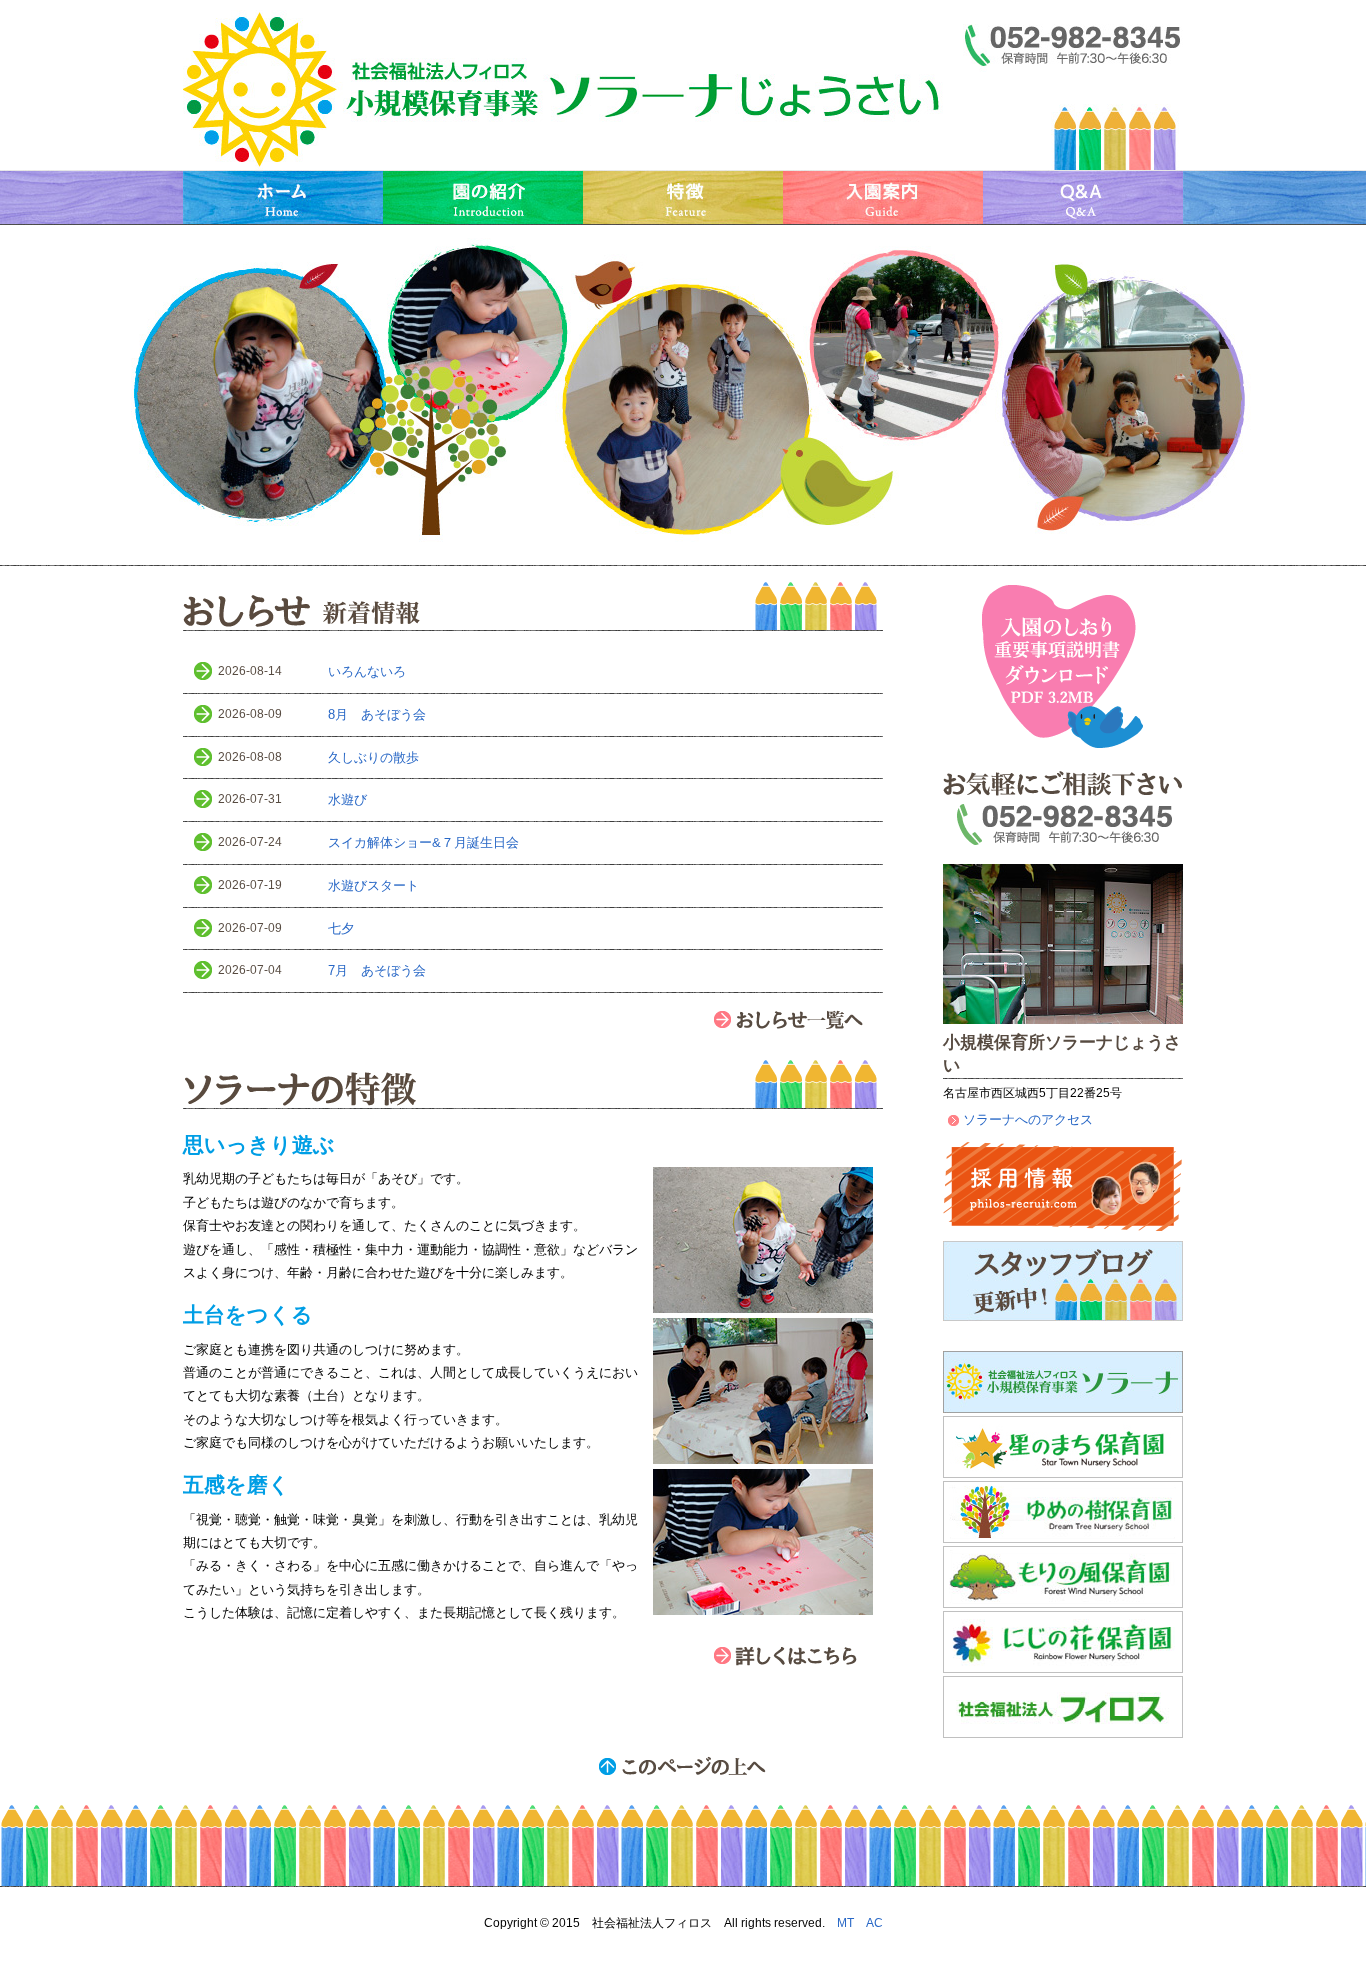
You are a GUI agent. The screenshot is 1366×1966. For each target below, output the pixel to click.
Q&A (1083, 197)
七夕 (341, 928)
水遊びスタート (373, 885)
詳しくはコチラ (798, 1655)
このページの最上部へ (683, 1766)
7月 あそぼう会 (377, 970)
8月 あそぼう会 (377, 714)
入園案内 (883, 197)
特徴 (683, 197)
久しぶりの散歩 (373, 757)
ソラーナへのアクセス (1028, 1119)
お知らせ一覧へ (798, 1019)
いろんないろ (367, 671)
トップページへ (563, 90)
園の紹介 (483, 197)
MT (845, 1922)
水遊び (347, 799)
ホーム (283, 197)
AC (874, 1922)
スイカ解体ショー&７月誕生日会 (423, 842)
